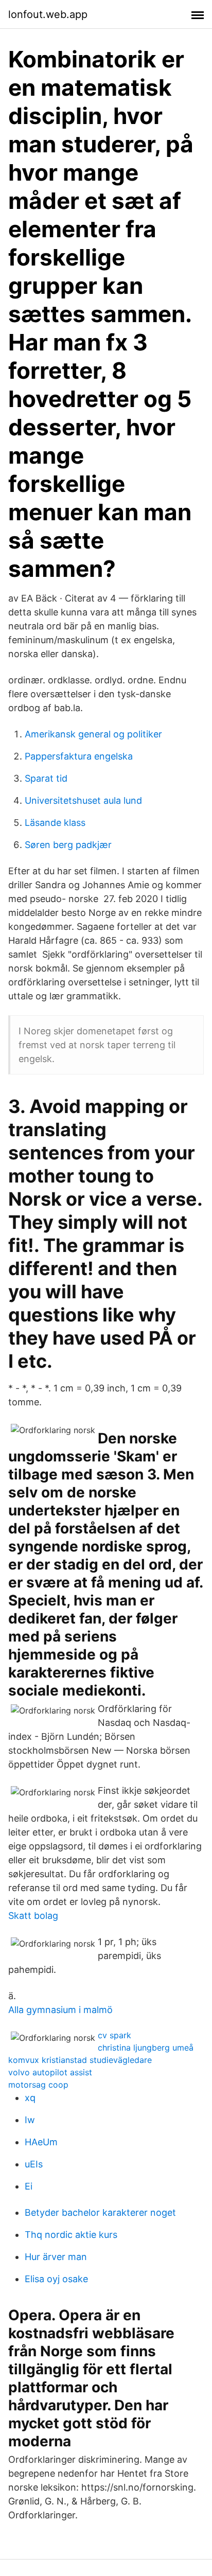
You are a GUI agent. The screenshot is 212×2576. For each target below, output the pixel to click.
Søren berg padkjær (68, 845)
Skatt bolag (33, 1916)
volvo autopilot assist (50, 2072)
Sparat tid (46, 778)
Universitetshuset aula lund (83, 800)
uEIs (34, 2164)
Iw (30, 2120)
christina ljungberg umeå (146, 2048)
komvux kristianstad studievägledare (80, 2060)
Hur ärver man (56, 2257)
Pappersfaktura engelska (79, 756)
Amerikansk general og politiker (93, 734)
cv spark (114, 2035)
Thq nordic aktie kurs (71, 2235)
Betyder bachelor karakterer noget (100, 2212)
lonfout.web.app (48, 14)
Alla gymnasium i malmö (60, 2010)
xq (30, 2098)
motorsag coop (38, 2085)
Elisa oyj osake (56, 2279)
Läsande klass (55, 823)
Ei (29, 2186)
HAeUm (41, 2142)
